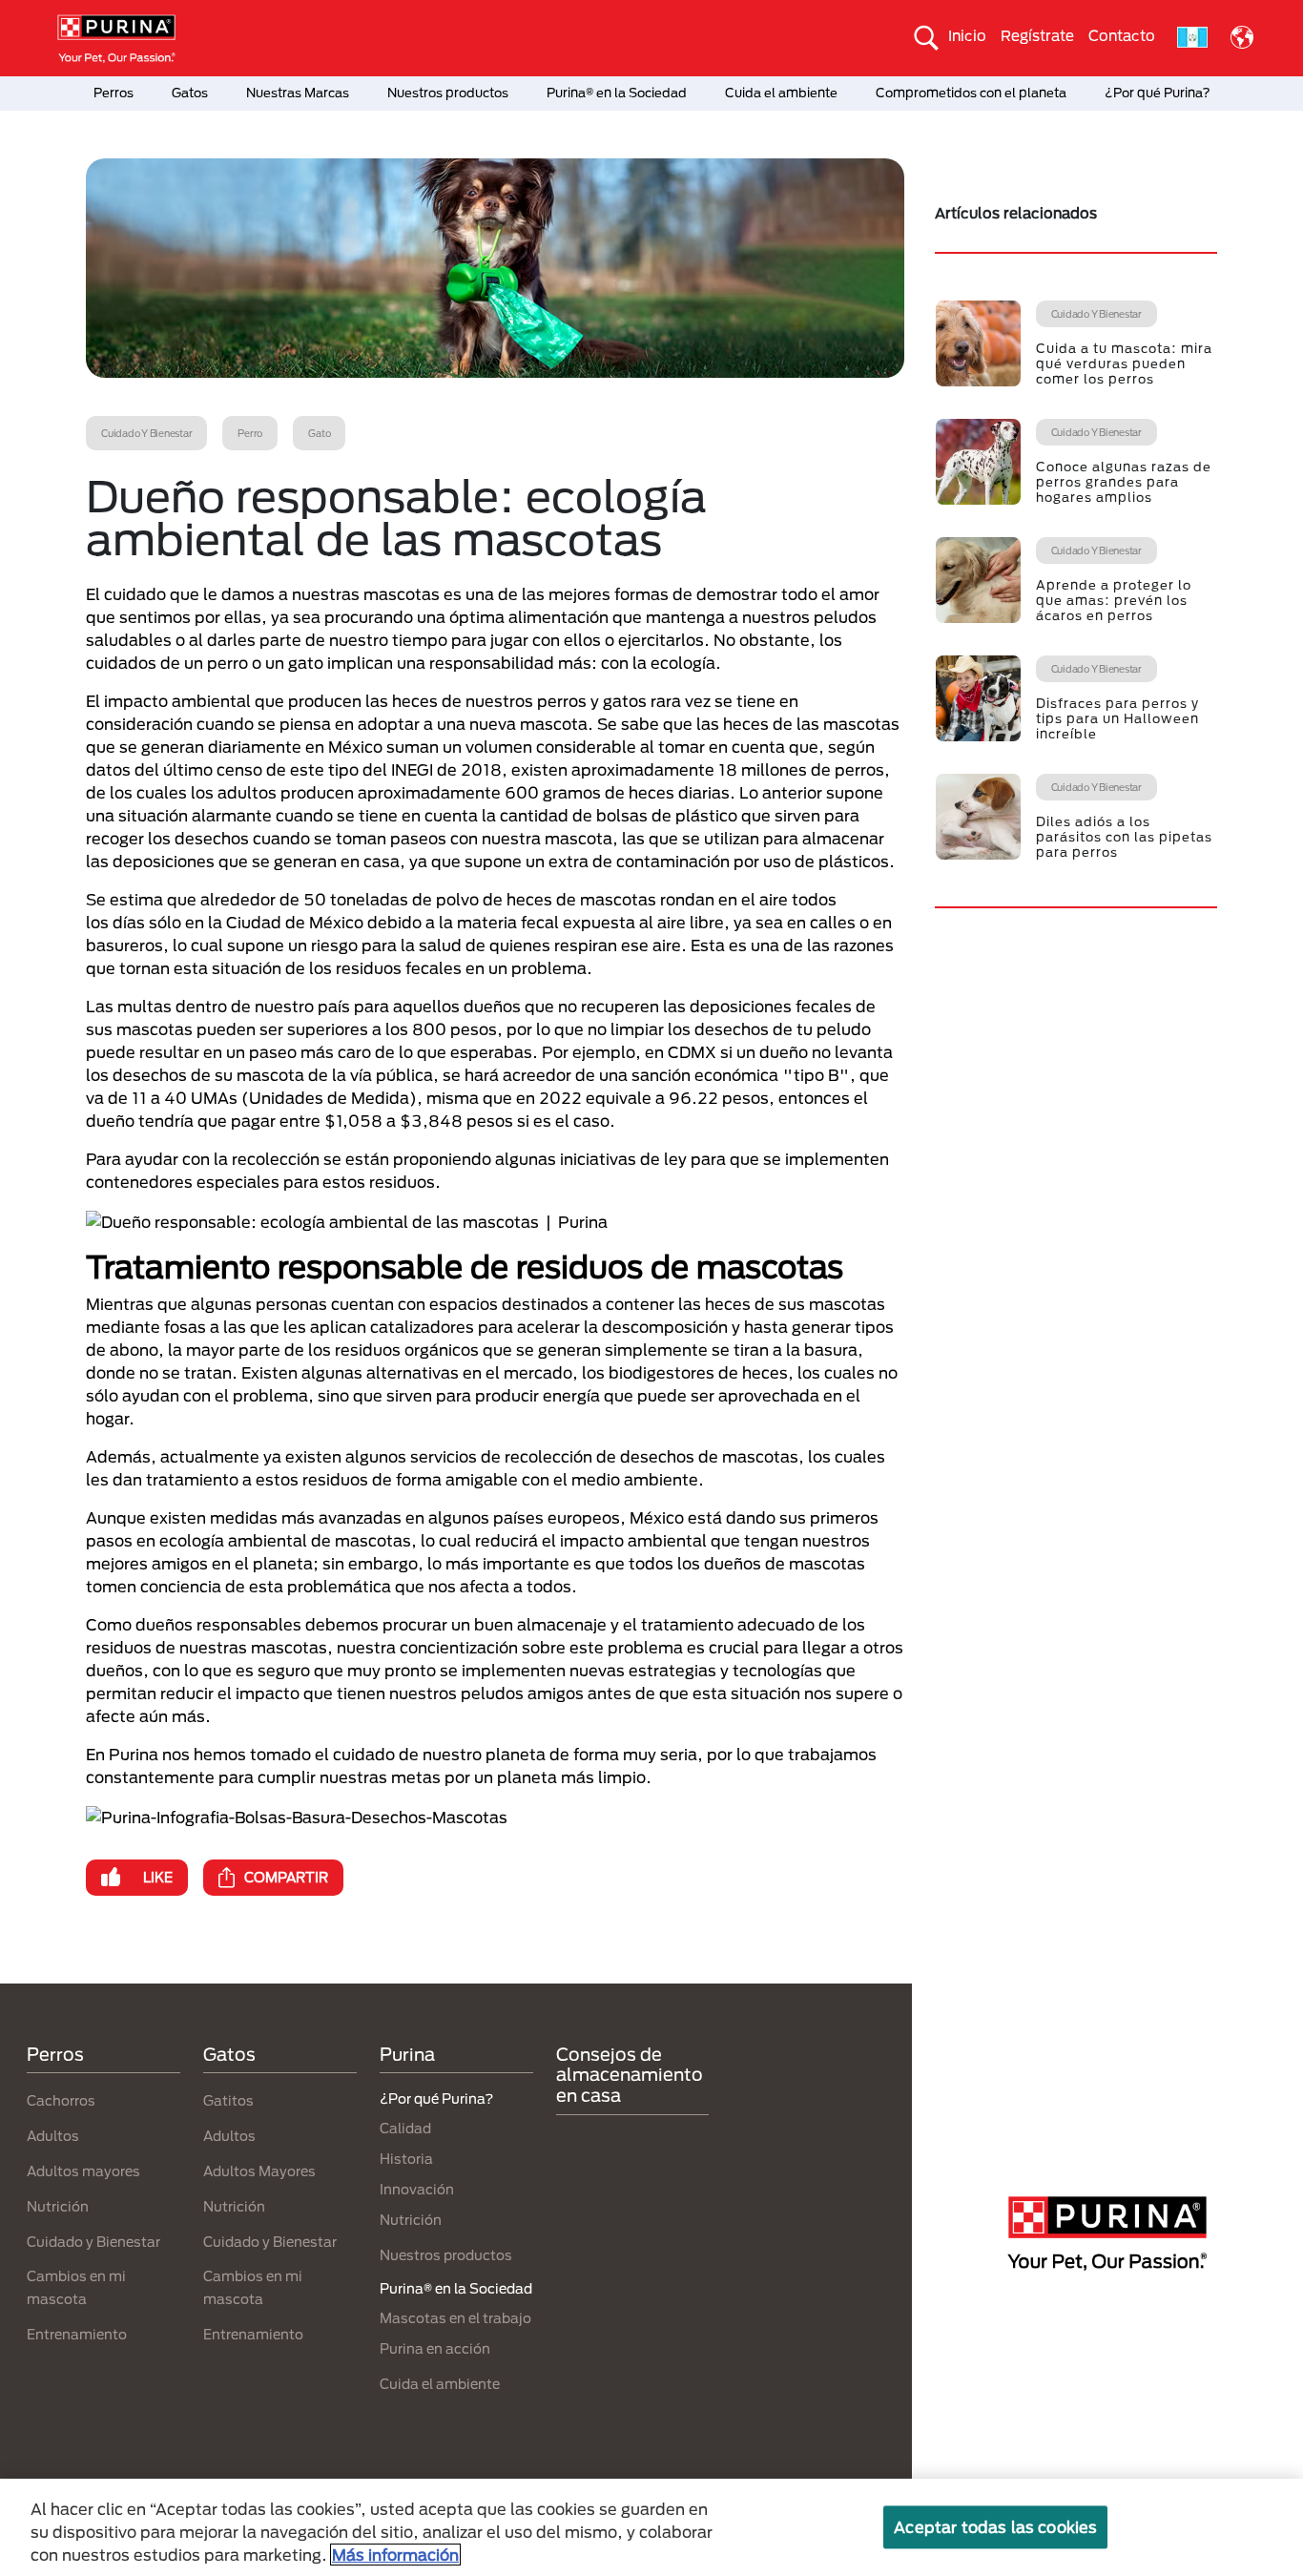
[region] (651, 2527)
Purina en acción (435, 2348)
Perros (114, 93)
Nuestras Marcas (298, 93)
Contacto (1122, 35)
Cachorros (61, 2100)
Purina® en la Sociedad (617, 93)
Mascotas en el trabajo (455, 2318)
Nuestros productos (448, 93)
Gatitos (228, 2100)
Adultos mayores (83, 2171)
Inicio (967, 35)
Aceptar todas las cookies (995, 2527)
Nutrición (58, 2206)
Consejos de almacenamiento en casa (630, 2075)
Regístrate (1037, 35)
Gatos (190, 93)
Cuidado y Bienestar (93, 2242)
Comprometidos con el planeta (971, 93)
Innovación (417, 2189)
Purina (407, 2054)
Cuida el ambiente (781, 93)
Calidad (405, 2128)
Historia (406, 2159)
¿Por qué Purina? (1158, 93)
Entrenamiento (77, 2334)
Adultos (53, 2136)
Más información (395, 2555)
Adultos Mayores (259, 2171)
